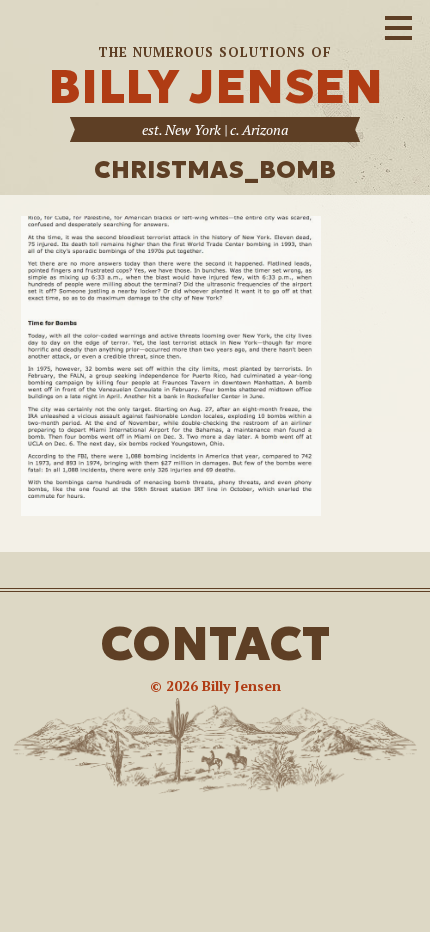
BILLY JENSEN (215, 86)
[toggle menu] (398, 25)
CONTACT (215, 643)
